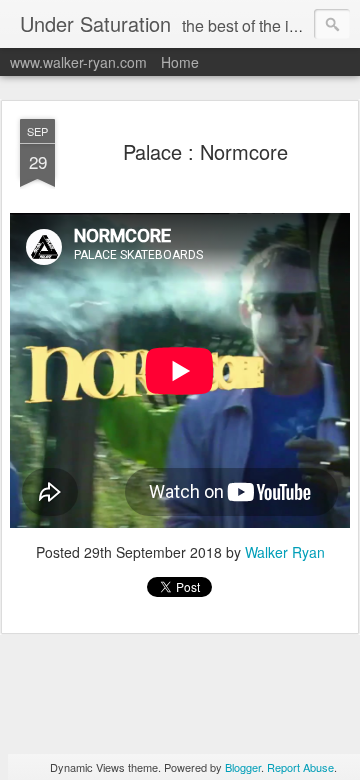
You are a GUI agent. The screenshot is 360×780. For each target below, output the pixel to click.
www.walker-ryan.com (78, 62)
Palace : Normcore (205, 151)
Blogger (243, 767)
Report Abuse (300, 767)
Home (180, 62)
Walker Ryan (285, 552)
